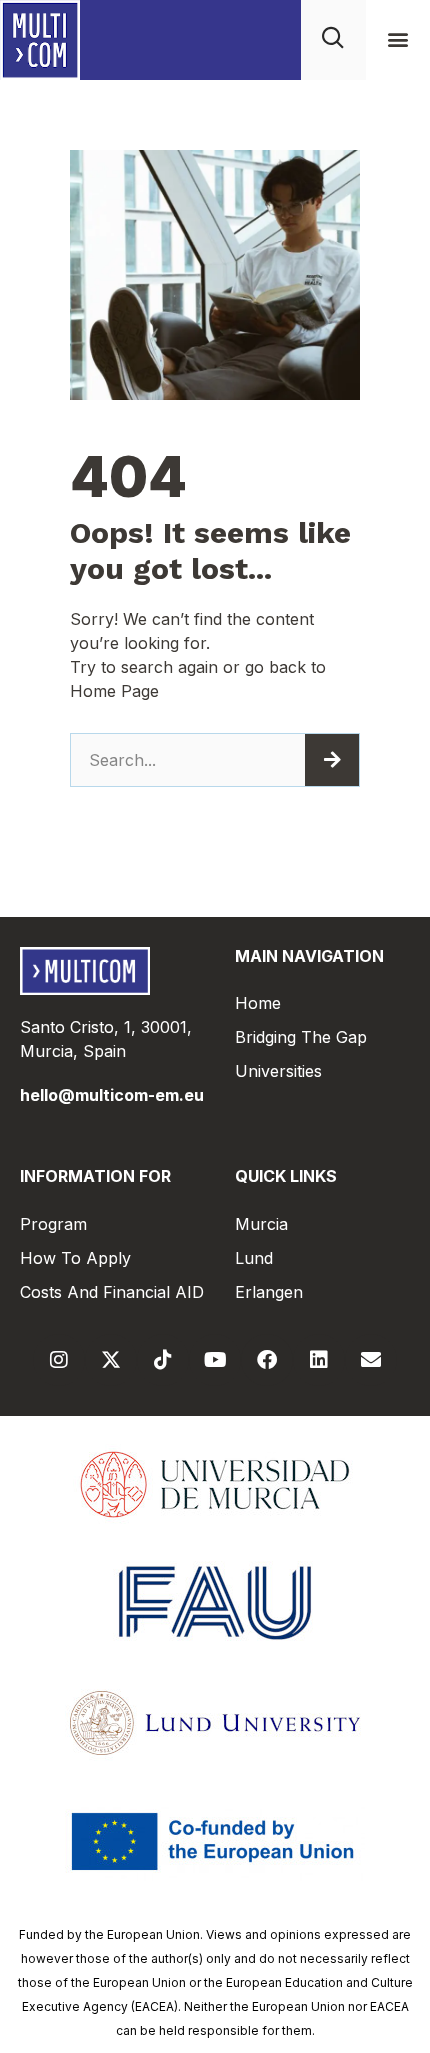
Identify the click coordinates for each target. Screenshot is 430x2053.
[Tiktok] (163, 1360)
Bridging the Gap (301, 1037)
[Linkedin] (319, 1360)
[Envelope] (371, 1360)
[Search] (332, 760)
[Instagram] (59, 1360)
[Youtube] (215, 1360)
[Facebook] (267, 1360)
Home (258, 1003)
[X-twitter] (111, 1360)
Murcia (261, 1224)
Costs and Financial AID (112, 1292)
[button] (397, 39)
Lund (254, 1258)
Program (53, 1224)
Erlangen (269, 1292)
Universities (278, 1071)
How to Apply (75, 1258)
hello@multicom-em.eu (112, 1095)
